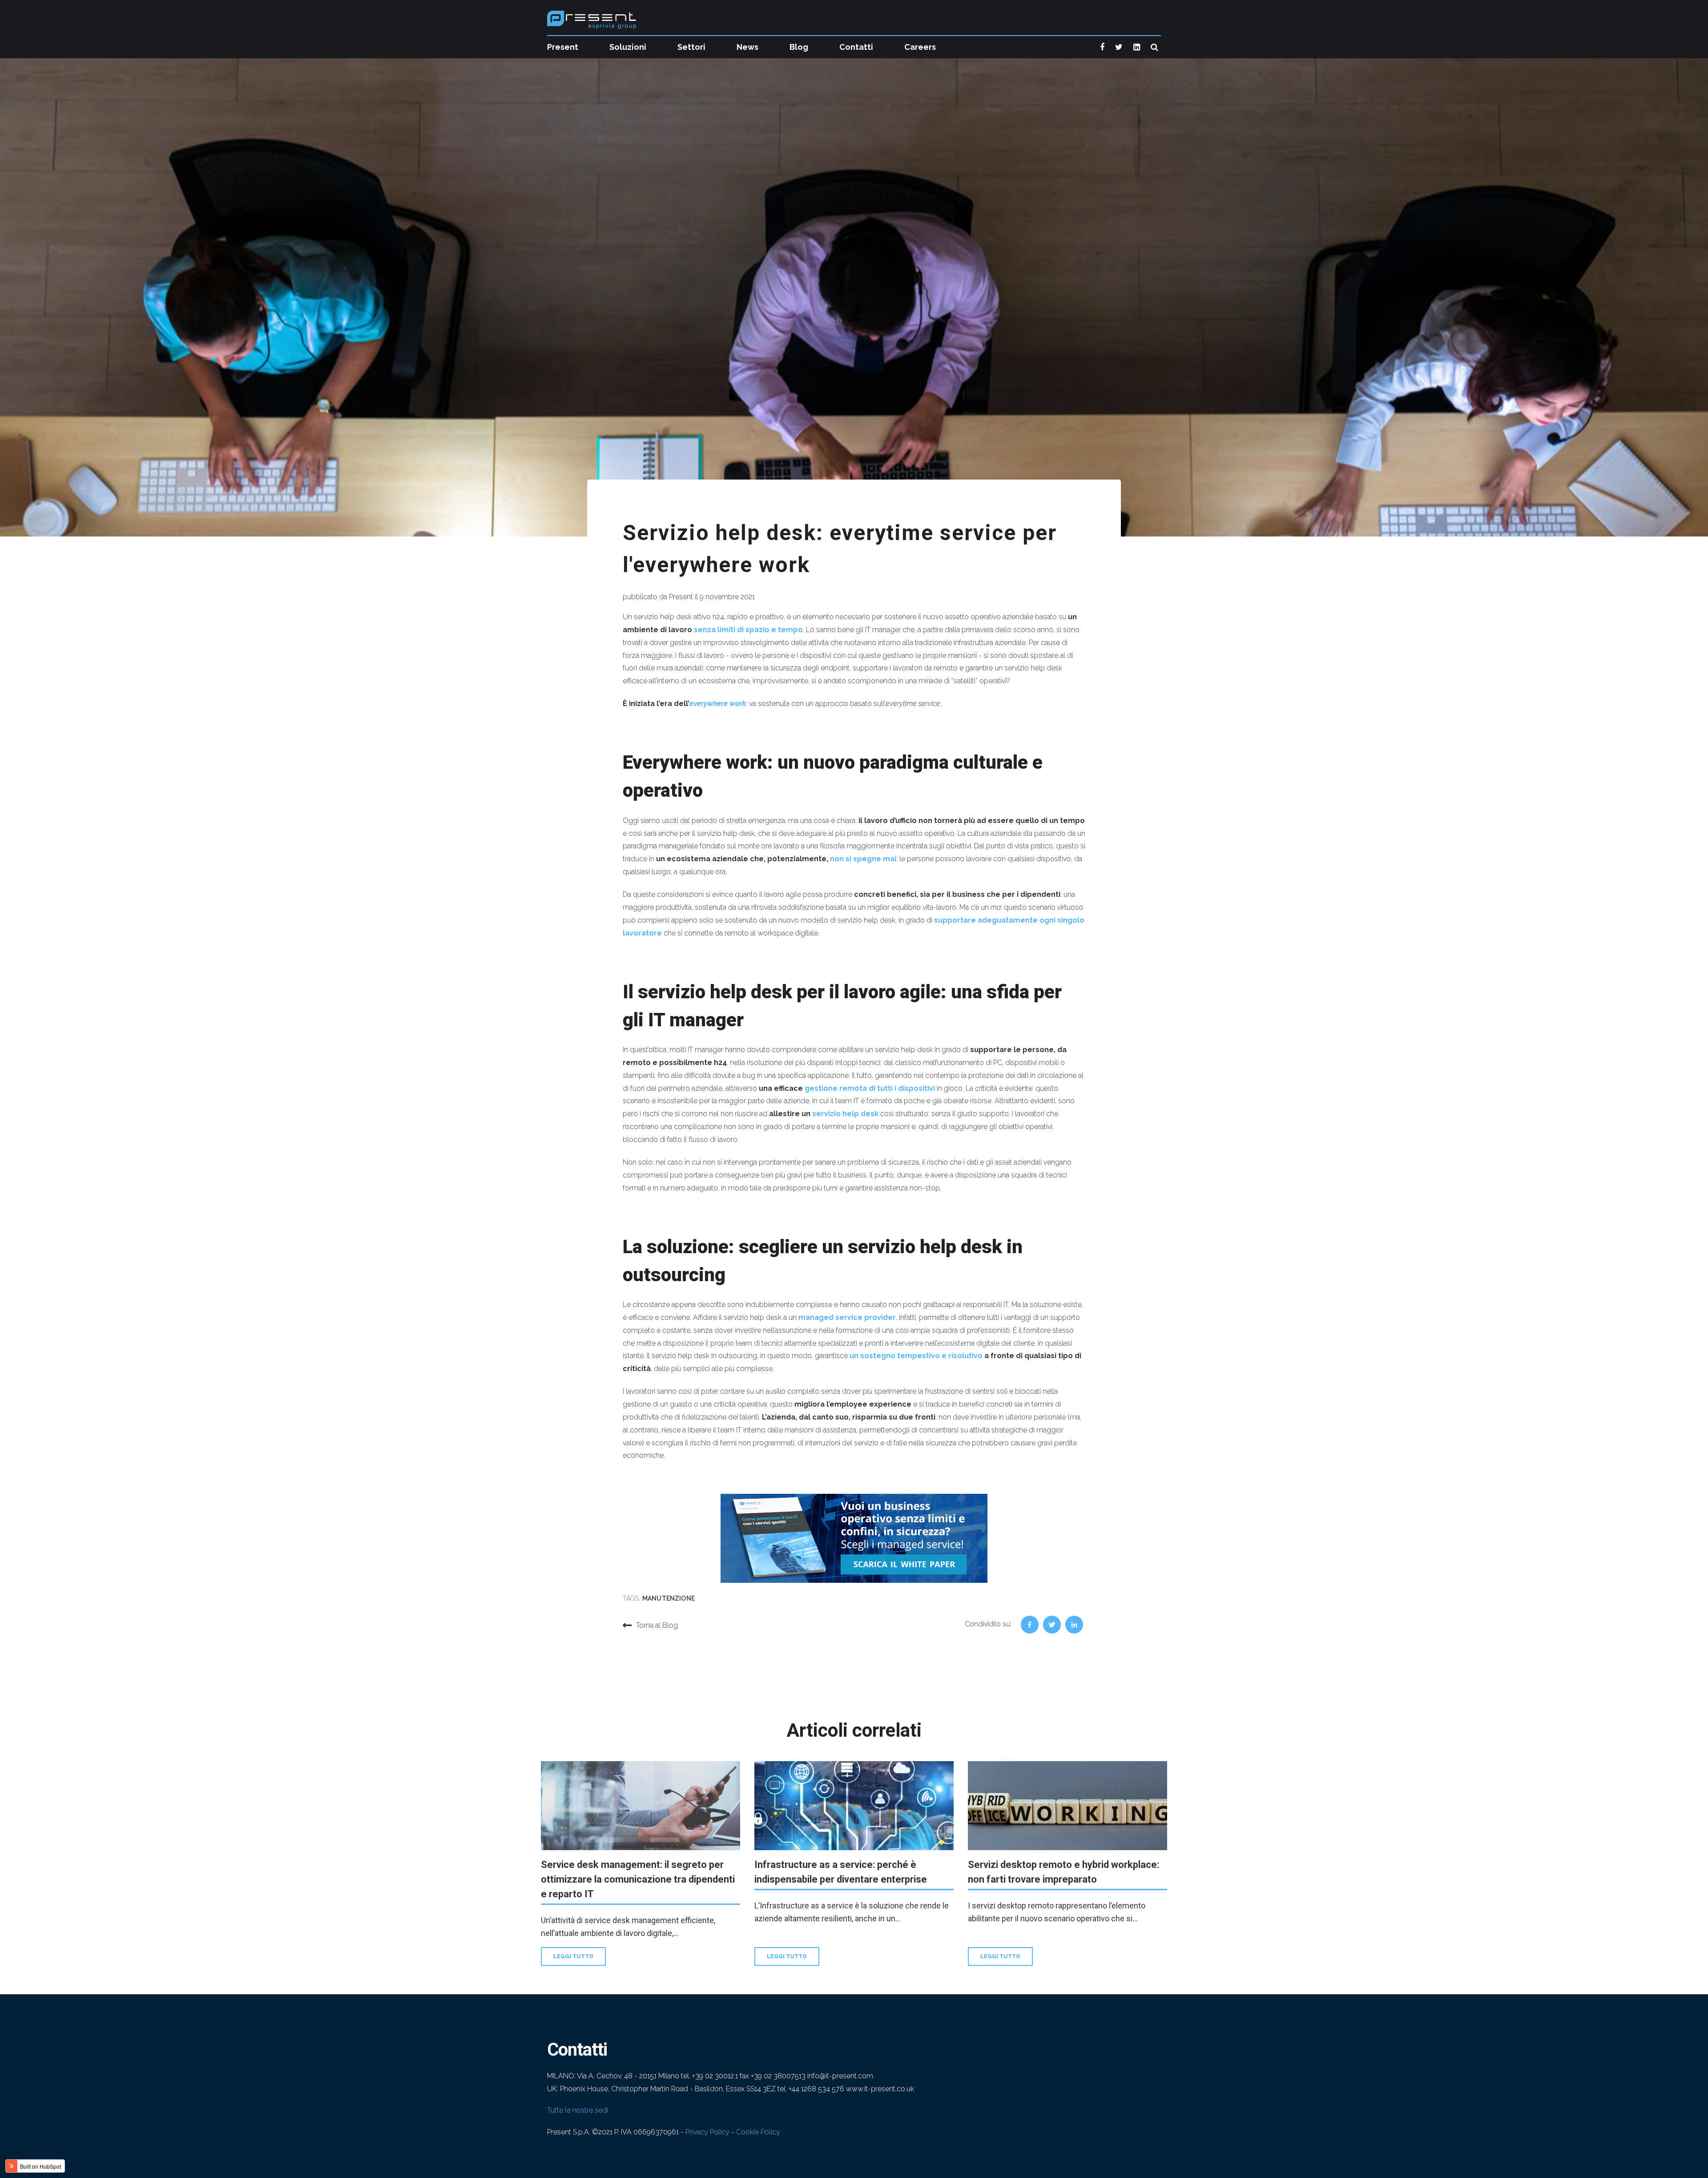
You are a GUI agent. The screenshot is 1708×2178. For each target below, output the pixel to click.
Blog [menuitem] (799, 47)
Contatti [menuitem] (856, 47)
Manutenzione (669, 1598)
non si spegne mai (863, 859)
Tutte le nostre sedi (578, 2110)
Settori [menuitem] (691, 47)
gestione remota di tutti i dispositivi (870, 1088)
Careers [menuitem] (920, 47)
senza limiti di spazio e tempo (748, 630)
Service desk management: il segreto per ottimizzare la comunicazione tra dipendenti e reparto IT (638, 1879)
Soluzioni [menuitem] (628, 47)
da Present (676, 597)
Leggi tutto (573, 1956)
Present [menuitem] (563, 47)
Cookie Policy (758, 2132)
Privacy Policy (707, 2132)
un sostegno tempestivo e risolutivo (916, 1356)
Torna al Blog (657, 1625)
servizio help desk (845, 1114)
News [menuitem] (747, 47)
